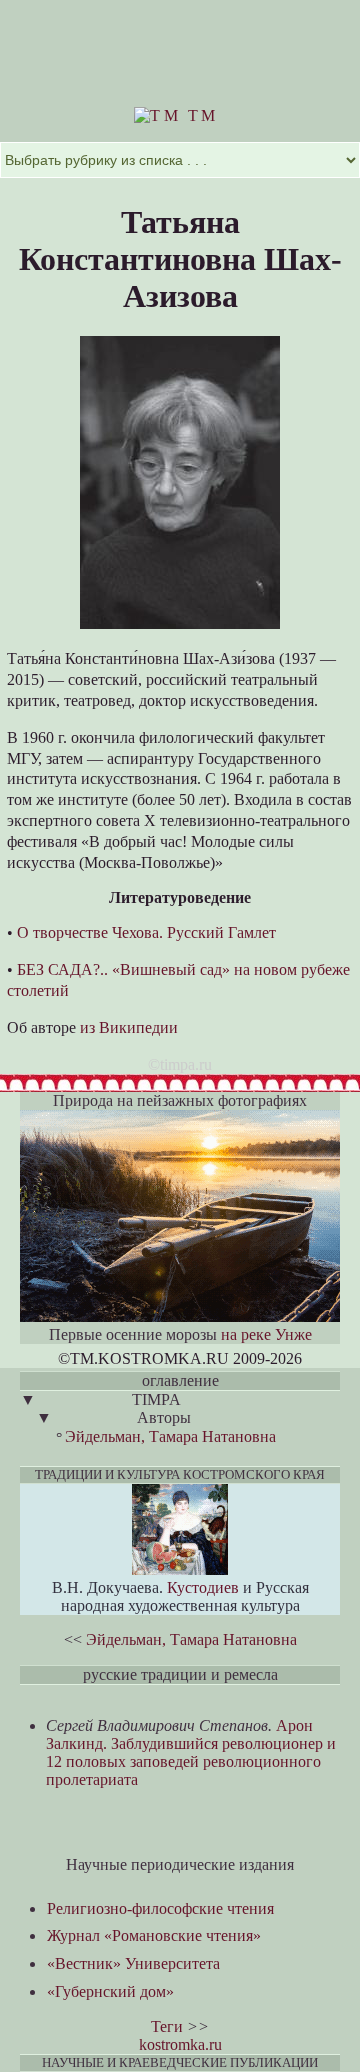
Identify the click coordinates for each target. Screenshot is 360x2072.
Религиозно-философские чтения (160, 1908)
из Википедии (129, 1027)
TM (200, 115)
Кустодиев (203, 1587)
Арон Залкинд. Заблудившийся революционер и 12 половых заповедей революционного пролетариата (191, 1752)
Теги (167, 2026)
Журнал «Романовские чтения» (154, 1935)
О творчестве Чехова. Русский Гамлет (146, 932)
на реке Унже (266, 1334)
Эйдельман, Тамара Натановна (170, 1436)
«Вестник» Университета (133, 1963)
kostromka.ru (180, 2044)
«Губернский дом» (110, 1991)
